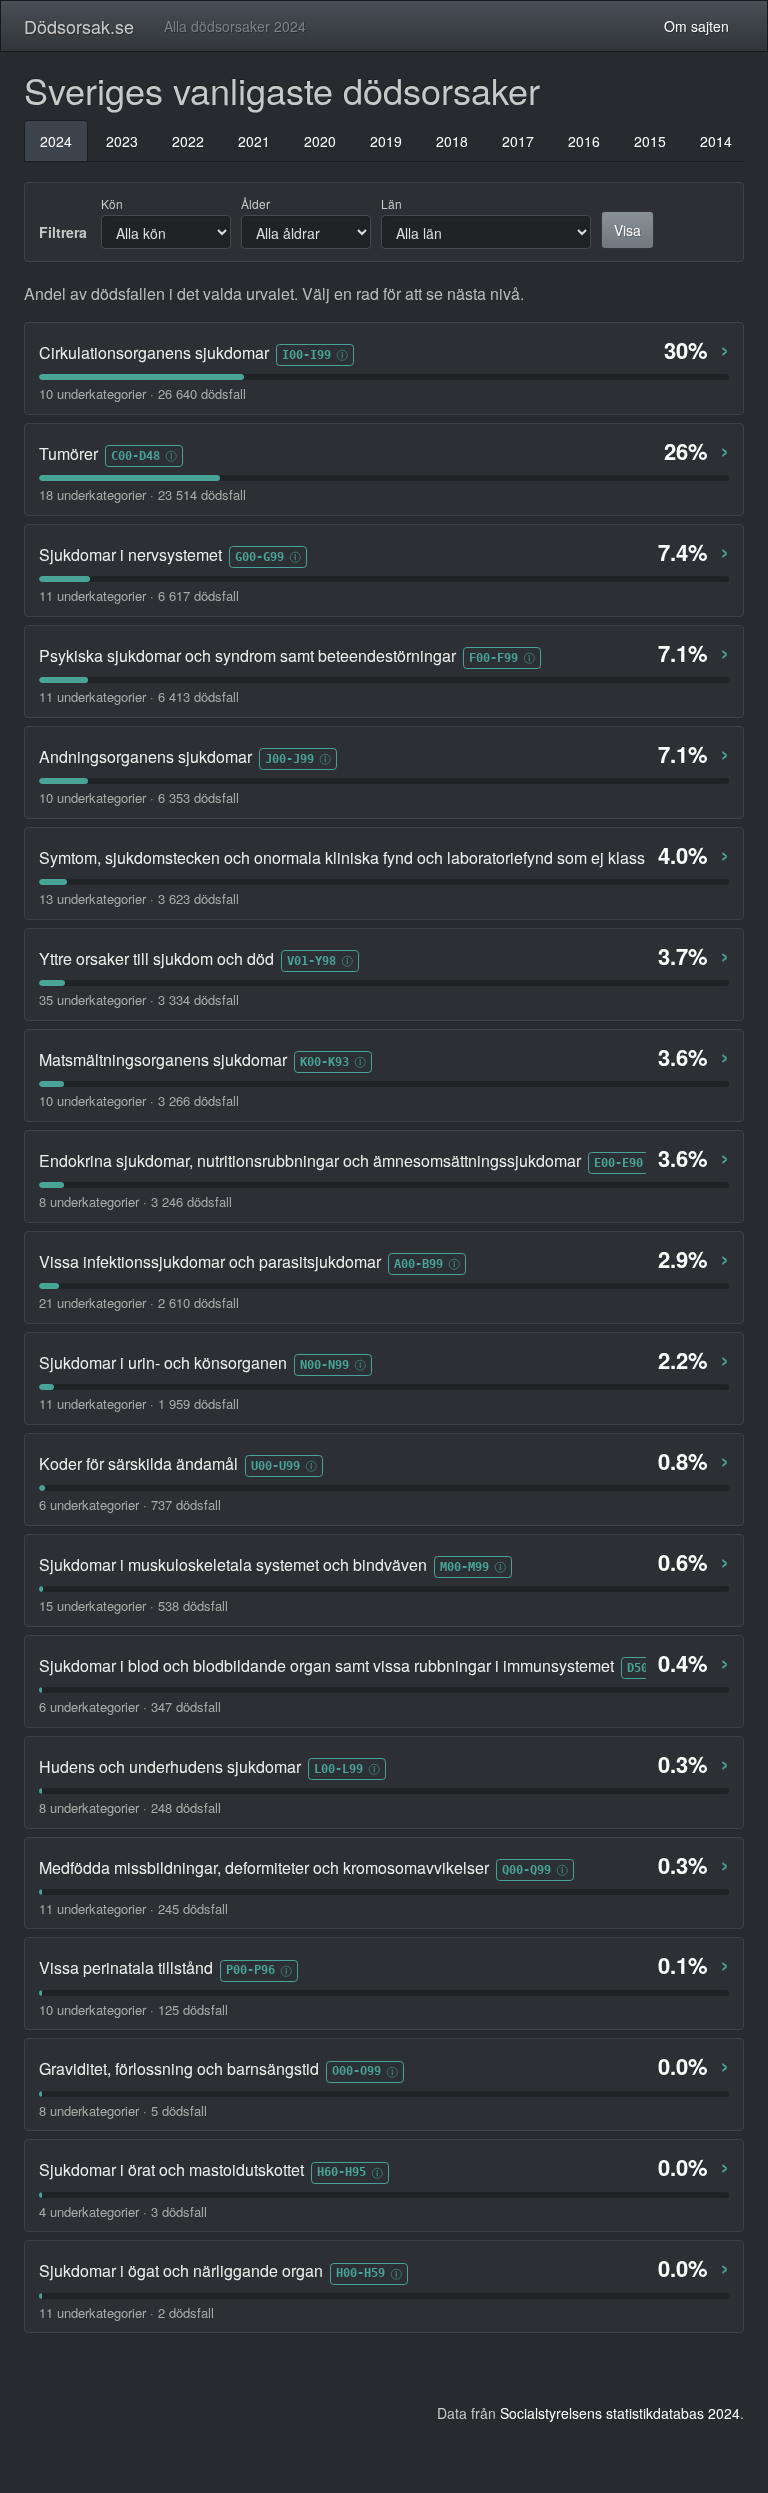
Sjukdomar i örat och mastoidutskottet (171, 2170)
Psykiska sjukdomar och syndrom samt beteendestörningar (247, 656)
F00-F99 (493, 657)
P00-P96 (250, 1969)
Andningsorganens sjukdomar (145, 757)
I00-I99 (306, 354)
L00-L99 (338, 1768)
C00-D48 (135, 455)
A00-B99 (418, 1263)
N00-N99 (324, 1364)
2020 (320, 141)
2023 (122, 141)
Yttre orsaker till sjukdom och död (156, 959)
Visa (627, 230)
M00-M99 (464, 1566)
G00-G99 (259, 556)
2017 (518, 141)
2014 (716, 141)
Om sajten (696, 26)
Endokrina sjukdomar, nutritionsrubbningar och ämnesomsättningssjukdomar (310, 1161)
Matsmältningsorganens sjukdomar (163, 1060)
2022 (188, 141)
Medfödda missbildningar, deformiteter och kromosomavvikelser (264, 1868)
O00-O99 (356, 2070)
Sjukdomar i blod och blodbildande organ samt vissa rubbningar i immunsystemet (326, 1666)
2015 (650, 141)
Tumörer (68, 454)
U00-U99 (275, 1465)
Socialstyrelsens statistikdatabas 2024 (620, 2413)
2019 (386, 141)
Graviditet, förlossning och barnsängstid (179, 2069)
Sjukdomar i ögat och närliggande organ (181, 2271)
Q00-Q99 (526, 1869)
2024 (56, 141)
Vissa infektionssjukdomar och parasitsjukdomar (210, 1262)
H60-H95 (341, 2171)
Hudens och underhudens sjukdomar (170, 1767)
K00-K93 (324, 1061)
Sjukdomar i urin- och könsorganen (163, 1363)
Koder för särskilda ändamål (138, 1464)
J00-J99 (289, 758)
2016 (584, 141)
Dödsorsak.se (79, 26)
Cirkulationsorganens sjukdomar (154, 353)
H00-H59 (360, 2272)
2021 (254, 141)
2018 (452, 141)
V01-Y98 (311, 960)
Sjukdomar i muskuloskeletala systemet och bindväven (233, 1565)
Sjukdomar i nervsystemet (130, 555)
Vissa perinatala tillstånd (126, 1968)
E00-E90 (618, 1162)
